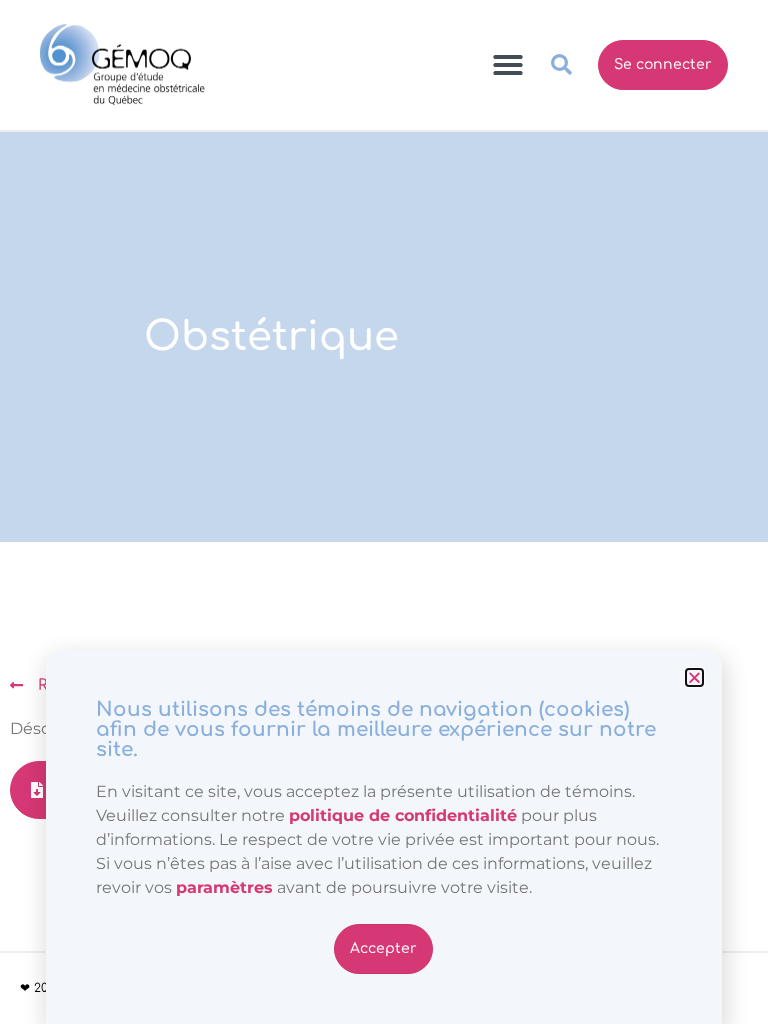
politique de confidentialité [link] (403, 815)
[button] (694, 677)
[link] (224, 887)
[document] (384, 512)
